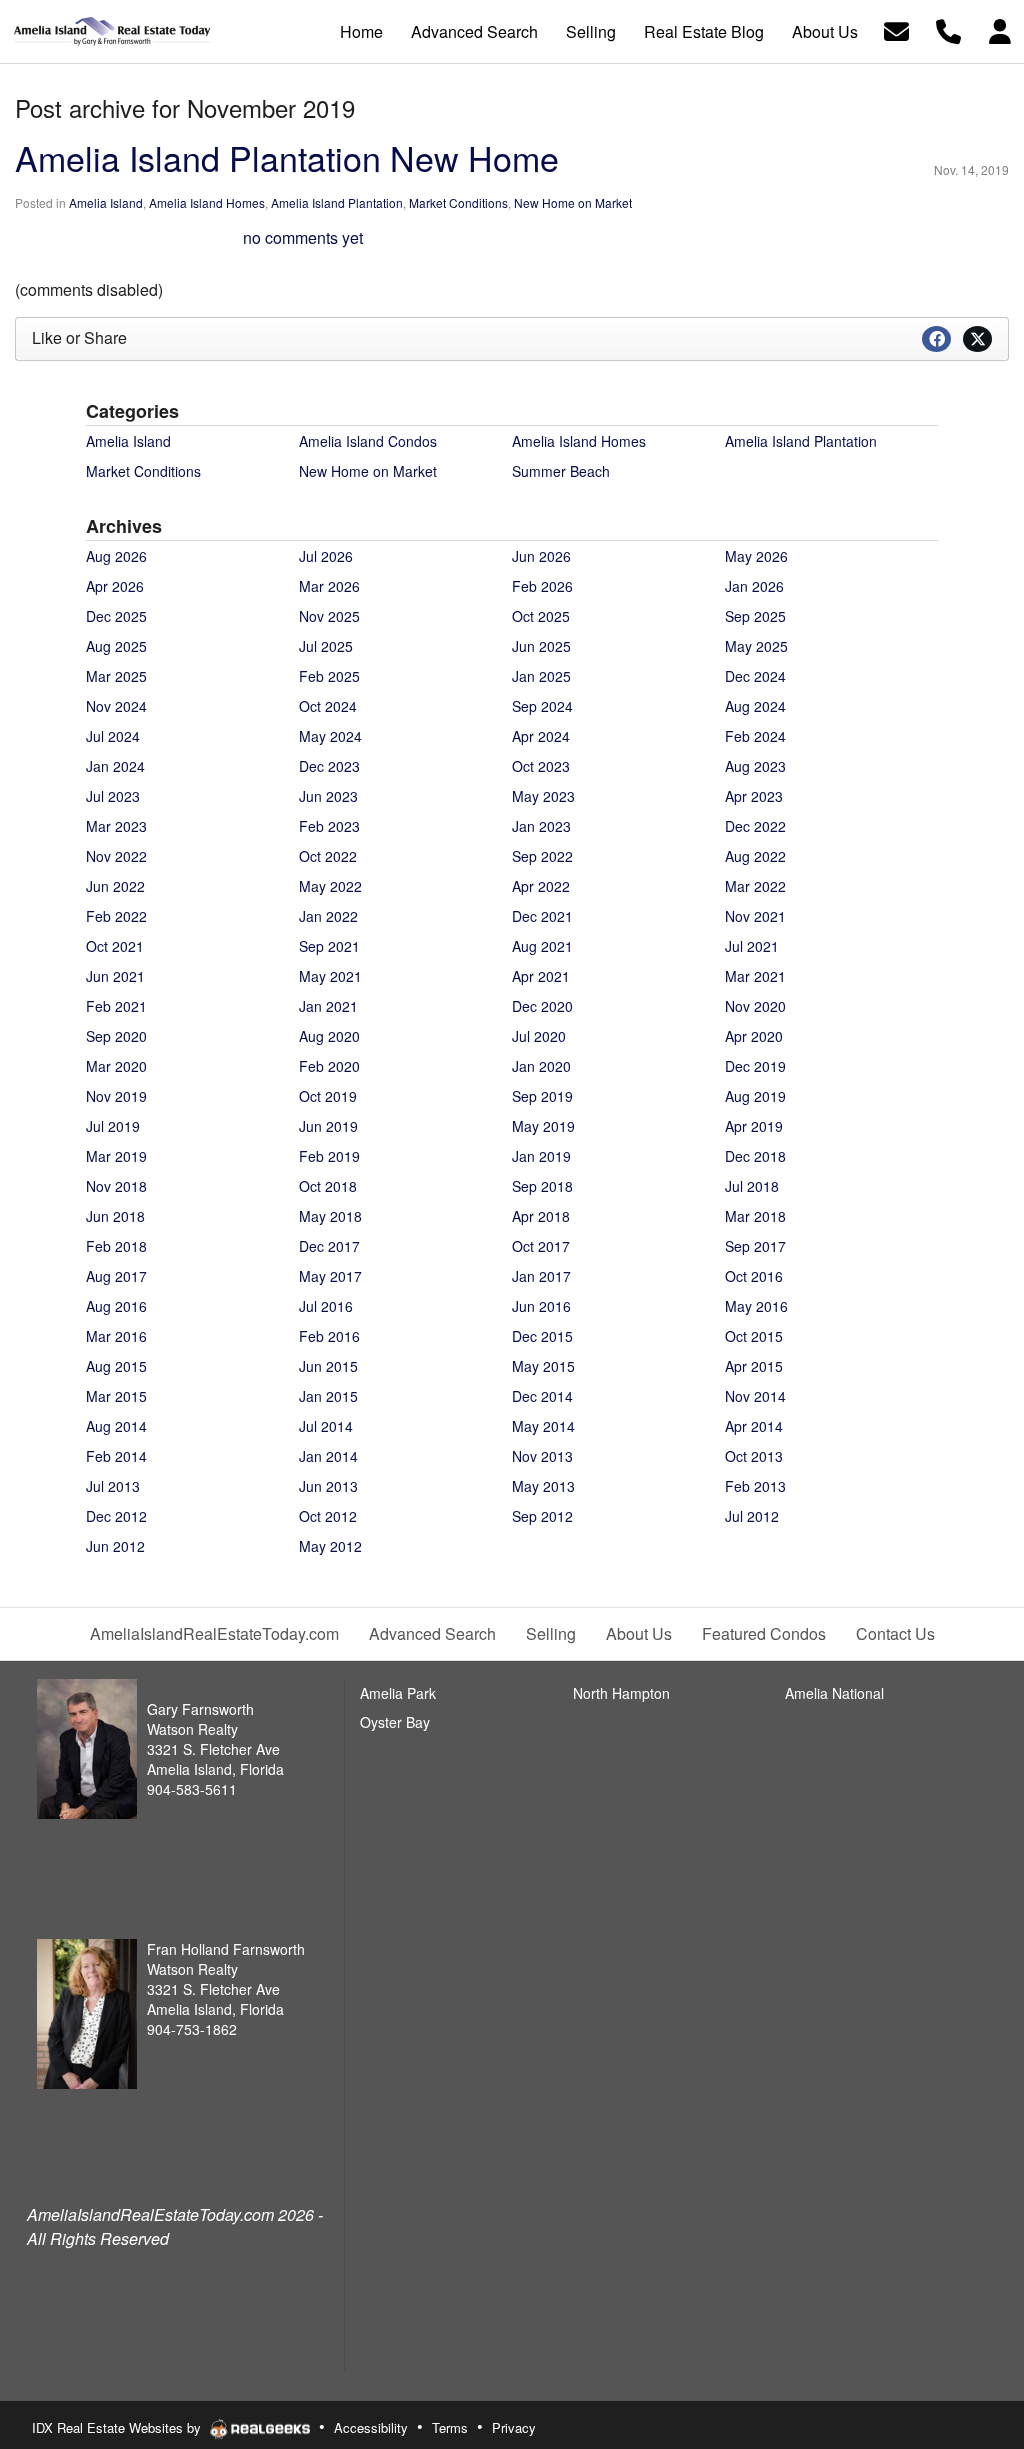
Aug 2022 (755, 856)
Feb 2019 (329, 1156)
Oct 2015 (754, 1336)
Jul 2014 (326, 1426)
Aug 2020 (329, 1036)
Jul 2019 (113, 1126)
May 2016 (756, 1306)
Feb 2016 (329, 1336)
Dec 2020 (542, 1006)
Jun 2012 (115, 1546)
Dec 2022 (755, 826)
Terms (450, 2427)
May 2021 (330, 976)
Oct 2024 (328, 706)
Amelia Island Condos (368, 441)
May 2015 (543, 1366)
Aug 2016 (116, 1306)
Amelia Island (106, 202)
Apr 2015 (754, 1366)
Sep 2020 (116, 1036)
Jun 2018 (115, 1216)
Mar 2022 (755, 886)
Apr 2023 (754, 796)
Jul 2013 (113, 1486)
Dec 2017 (329, 1246)
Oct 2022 (328, 856)
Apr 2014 (754, 1426)
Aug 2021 (542, 946)
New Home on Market (573, 202)
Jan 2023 (541, 826)
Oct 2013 (754, 1456)
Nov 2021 (755, 916)
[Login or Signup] (1000, 29)
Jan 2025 (541, 676)
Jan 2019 (541, 1156)
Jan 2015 (328, 1396)
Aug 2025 (116, 646)
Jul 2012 (752, 1516)
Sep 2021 (329, 946)
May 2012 (330, 1546)
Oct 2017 (541, 1246)
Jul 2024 (113, 736)
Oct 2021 (115, 946)
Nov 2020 (755, 1006)
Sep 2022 (542, 856)
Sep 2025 (755, 616)
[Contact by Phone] (948, 29)
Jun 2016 (541, 1306)
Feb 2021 (116, 1006)
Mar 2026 (329, 586)
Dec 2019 (755, 1066)
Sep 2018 (542, 1186)
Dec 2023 (329, 766)
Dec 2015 (542, 1336)
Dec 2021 (542, 916)
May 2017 (330, 1276)
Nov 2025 (329, 616)
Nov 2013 (542, 1456)
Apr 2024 (541, 736)
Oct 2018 (328, 1186)
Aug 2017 (116, 1276)
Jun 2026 (541, 556)
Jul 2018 (752, 1186)
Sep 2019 (542, 1096)
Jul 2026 (326, 556)
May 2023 (543, 796)
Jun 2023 (328, 796)
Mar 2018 (755, 1216)
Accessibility (371, 2427)
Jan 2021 (328, 1006)
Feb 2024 (755, 736)
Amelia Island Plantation (337, 202)
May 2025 (756, 646)
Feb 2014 (116, 1456)
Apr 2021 (541, 976)
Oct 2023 (541, 766)
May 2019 (543, 1126)
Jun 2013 (328, 1486)
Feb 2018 (116, 1246)
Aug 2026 (116, 556)
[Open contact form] (896, 29)
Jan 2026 (754, 586)
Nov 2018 (116, 1186)
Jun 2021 (115, 976)
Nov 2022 (116, 856)
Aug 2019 (755, 1096)
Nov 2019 (116, 1096)
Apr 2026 (115, 586)
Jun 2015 (328, 1366)
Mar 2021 (755, 976)
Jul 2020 (539, 1036)
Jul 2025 (326, 646)
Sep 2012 (542, 1516)
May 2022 (330, 886)
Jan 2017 (541, 1276)
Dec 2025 (116, 616)
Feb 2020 (329, 1066)
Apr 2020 (754, 1036)
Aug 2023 (755, 766)
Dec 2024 (755, 676)
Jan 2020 (541, 1066)
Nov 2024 (116, 706)
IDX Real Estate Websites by (118, 2427)
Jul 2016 (326, 1306)
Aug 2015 (116, 1366)
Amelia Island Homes (207, 202)
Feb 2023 (329, 826)
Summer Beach (561, 471)
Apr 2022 (541, 886)
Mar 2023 (116, 826)
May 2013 (543, 1486)
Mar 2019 (116, 1156)
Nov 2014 (755, 1396)
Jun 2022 (115, 886)
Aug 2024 (755, 706)
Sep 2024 (542, 706)
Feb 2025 (329, 676)
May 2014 (543, 1426)
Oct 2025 (541, 616)
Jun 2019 (328, 1126)
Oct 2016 (754, 1276)
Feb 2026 (542, 586)
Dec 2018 (755, 1156)
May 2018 (330, 1216)
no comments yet (303, 237)
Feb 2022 (116, 916)
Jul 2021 (752, 946)
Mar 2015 (116, 1396)
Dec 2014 (542, 1396)
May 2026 (756, 556)
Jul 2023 (113, 796)
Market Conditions (458, 202)
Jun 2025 (541, 646)
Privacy (514, 2427)
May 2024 (330, 736)
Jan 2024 (115, 766)
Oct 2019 (328, 1096)
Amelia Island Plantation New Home (287, 157)
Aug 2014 (116, 1426)
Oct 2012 (328, 1516)
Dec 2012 (116, 1516)
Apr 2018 (541, 1216)
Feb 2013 (755, 1486)
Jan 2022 (328, 916)
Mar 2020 (116, 1066)
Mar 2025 (116, 676)
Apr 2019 (754, 1126)
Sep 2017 (755, 1246)
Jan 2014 (328, 1456)
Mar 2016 (116, 1336)
